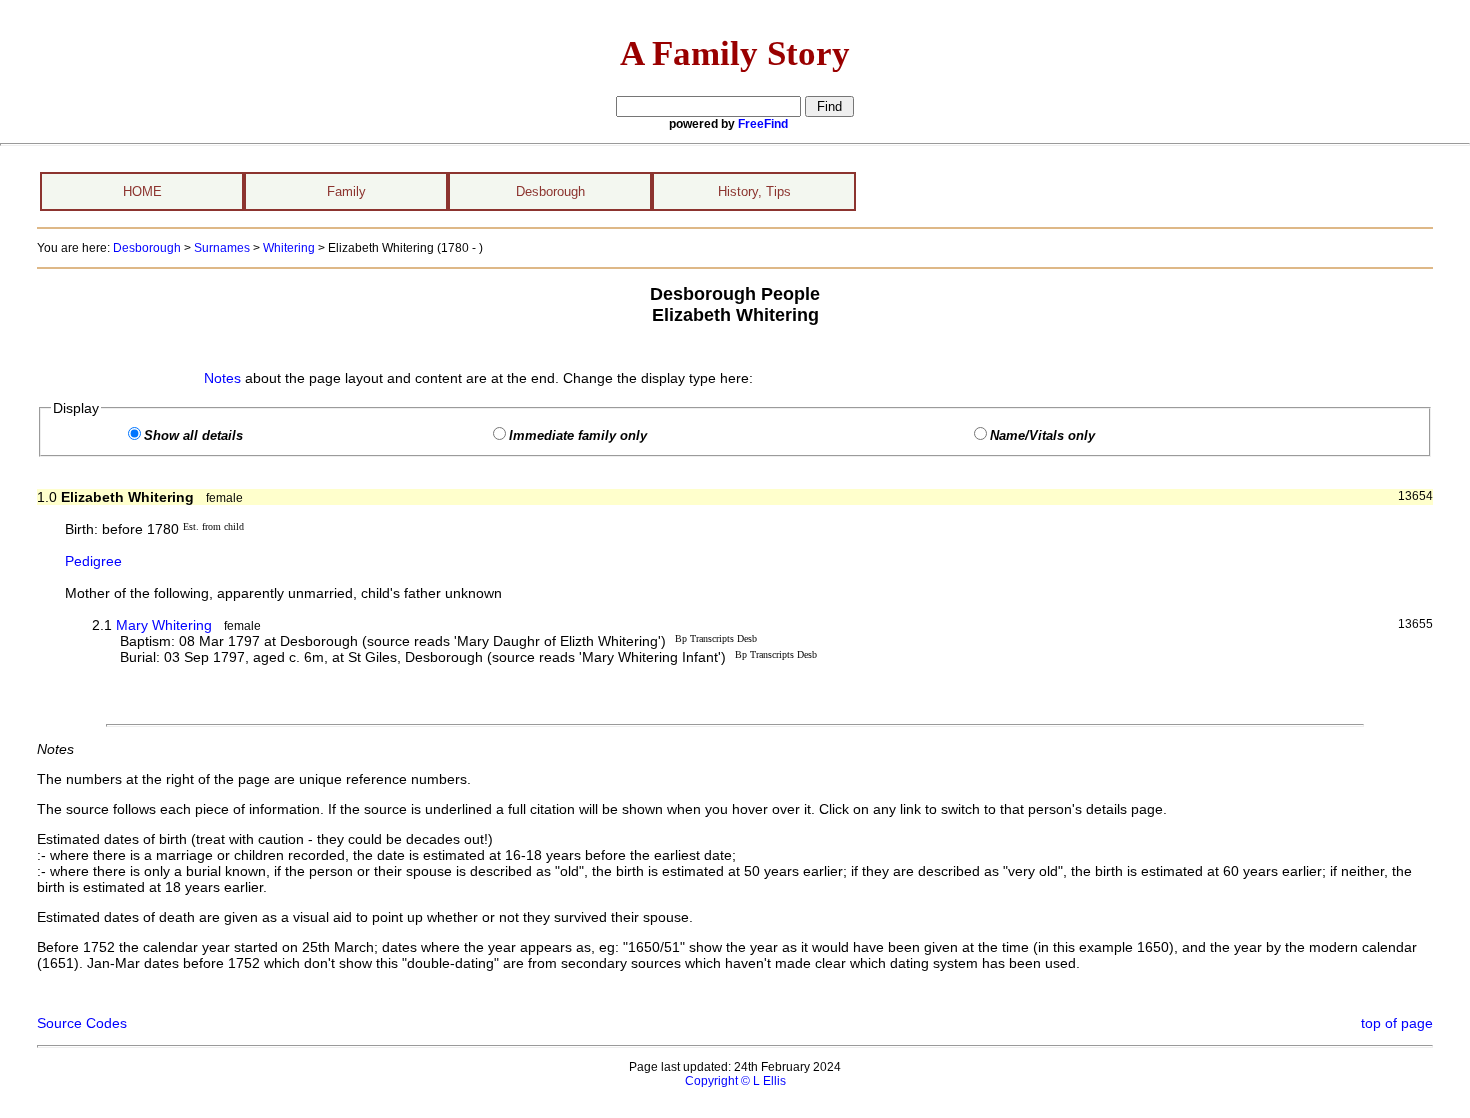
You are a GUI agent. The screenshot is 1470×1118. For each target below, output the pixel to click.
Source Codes (82, 1023)
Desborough (550, 191)
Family (346, 191)
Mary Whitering (164, 625)
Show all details (193, 436)
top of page (1397, 1023)
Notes (222, 378)
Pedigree (93, 561)
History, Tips (754, 191)
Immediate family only (578, 436)
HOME (142, 191)
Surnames (222, 248)
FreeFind (763, 124)
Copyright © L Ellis (735, 1081)
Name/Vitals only (1042, 436)
